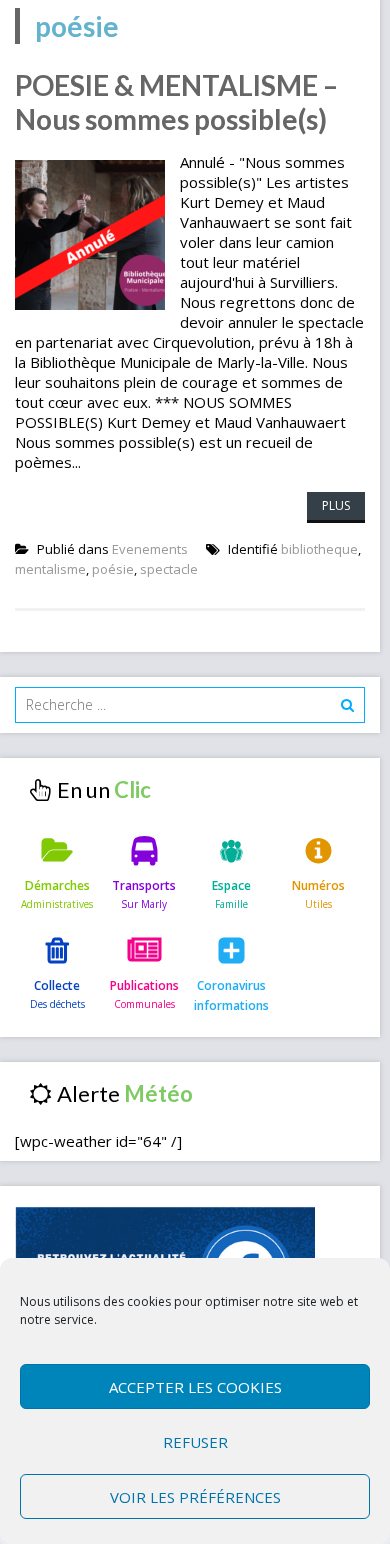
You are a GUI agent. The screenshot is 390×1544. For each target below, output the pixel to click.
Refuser (195, 1442)
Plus (336, 505)
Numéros (318, 885)
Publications (144, 985)
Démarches (57, 885)
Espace (231, 885)
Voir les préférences (195, 1497)
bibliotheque (319, 549)
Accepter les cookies (195, 1387)
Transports (144, 885)
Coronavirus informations (231, 995)
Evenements (150, 549)
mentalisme (50, 569)
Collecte (57, 985)
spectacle (169, 569)
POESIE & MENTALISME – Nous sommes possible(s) (176, 102)
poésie (113, 569)
